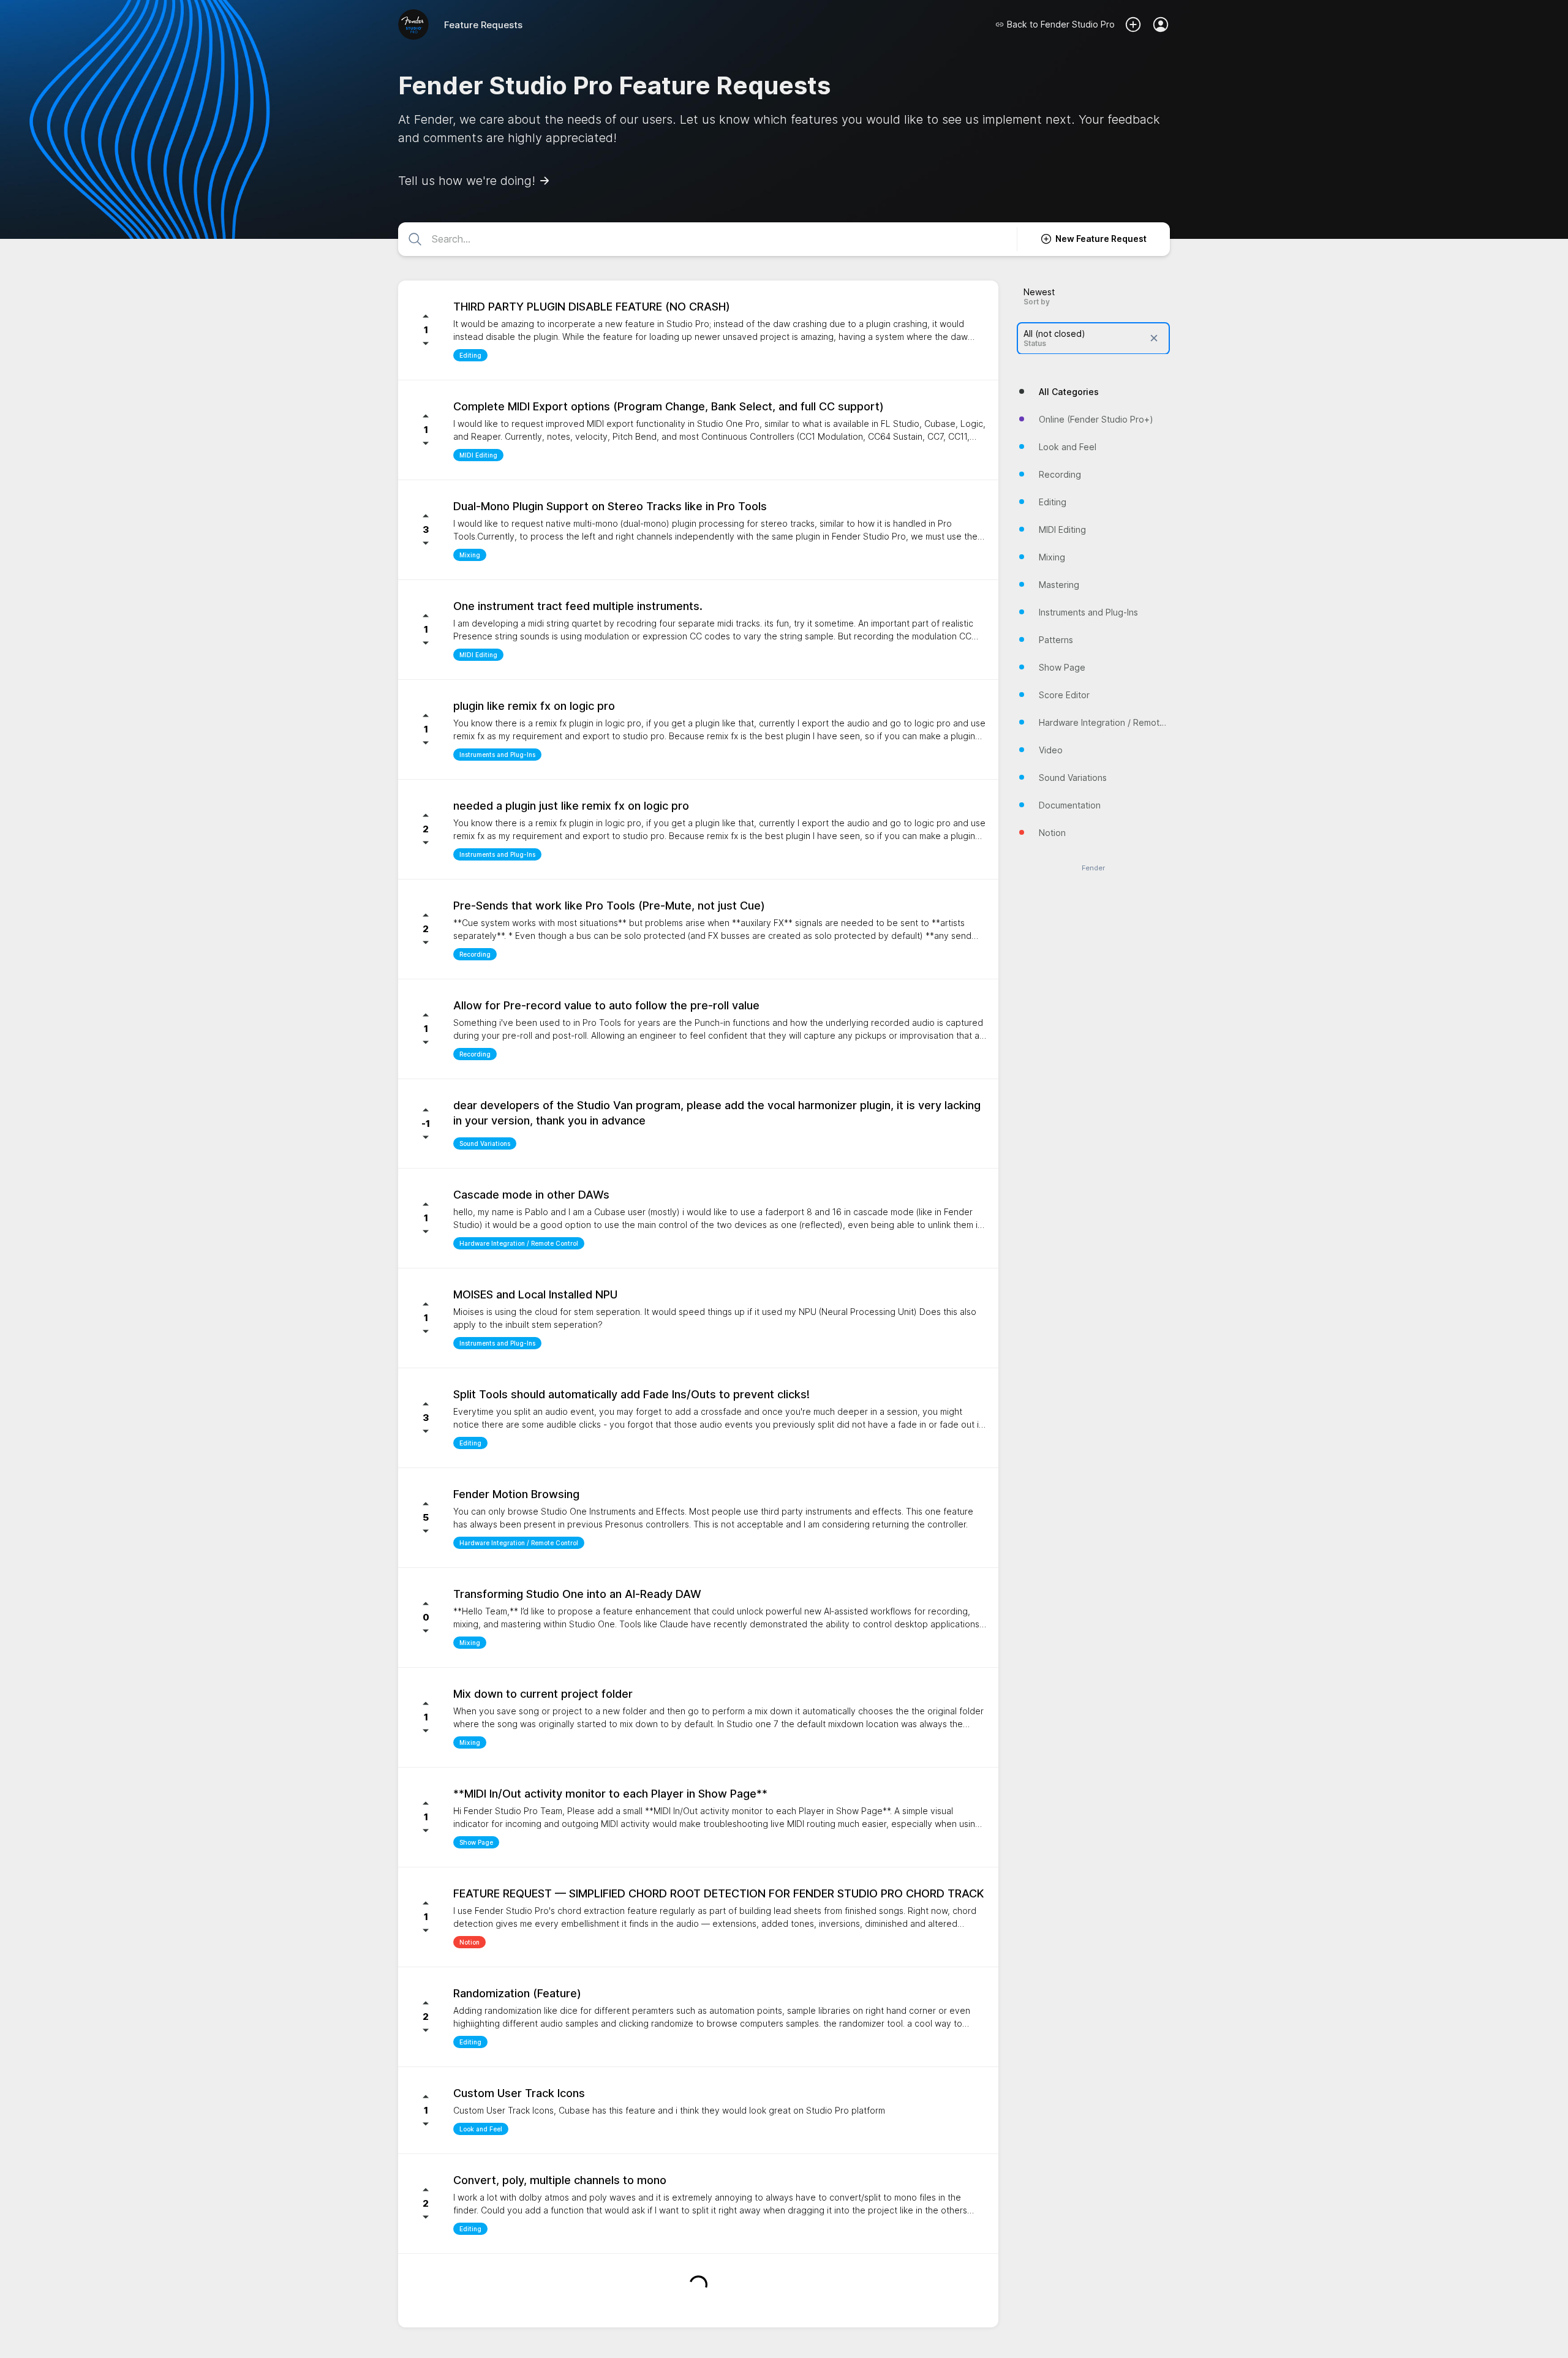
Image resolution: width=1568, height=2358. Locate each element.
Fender (1093, 868)
